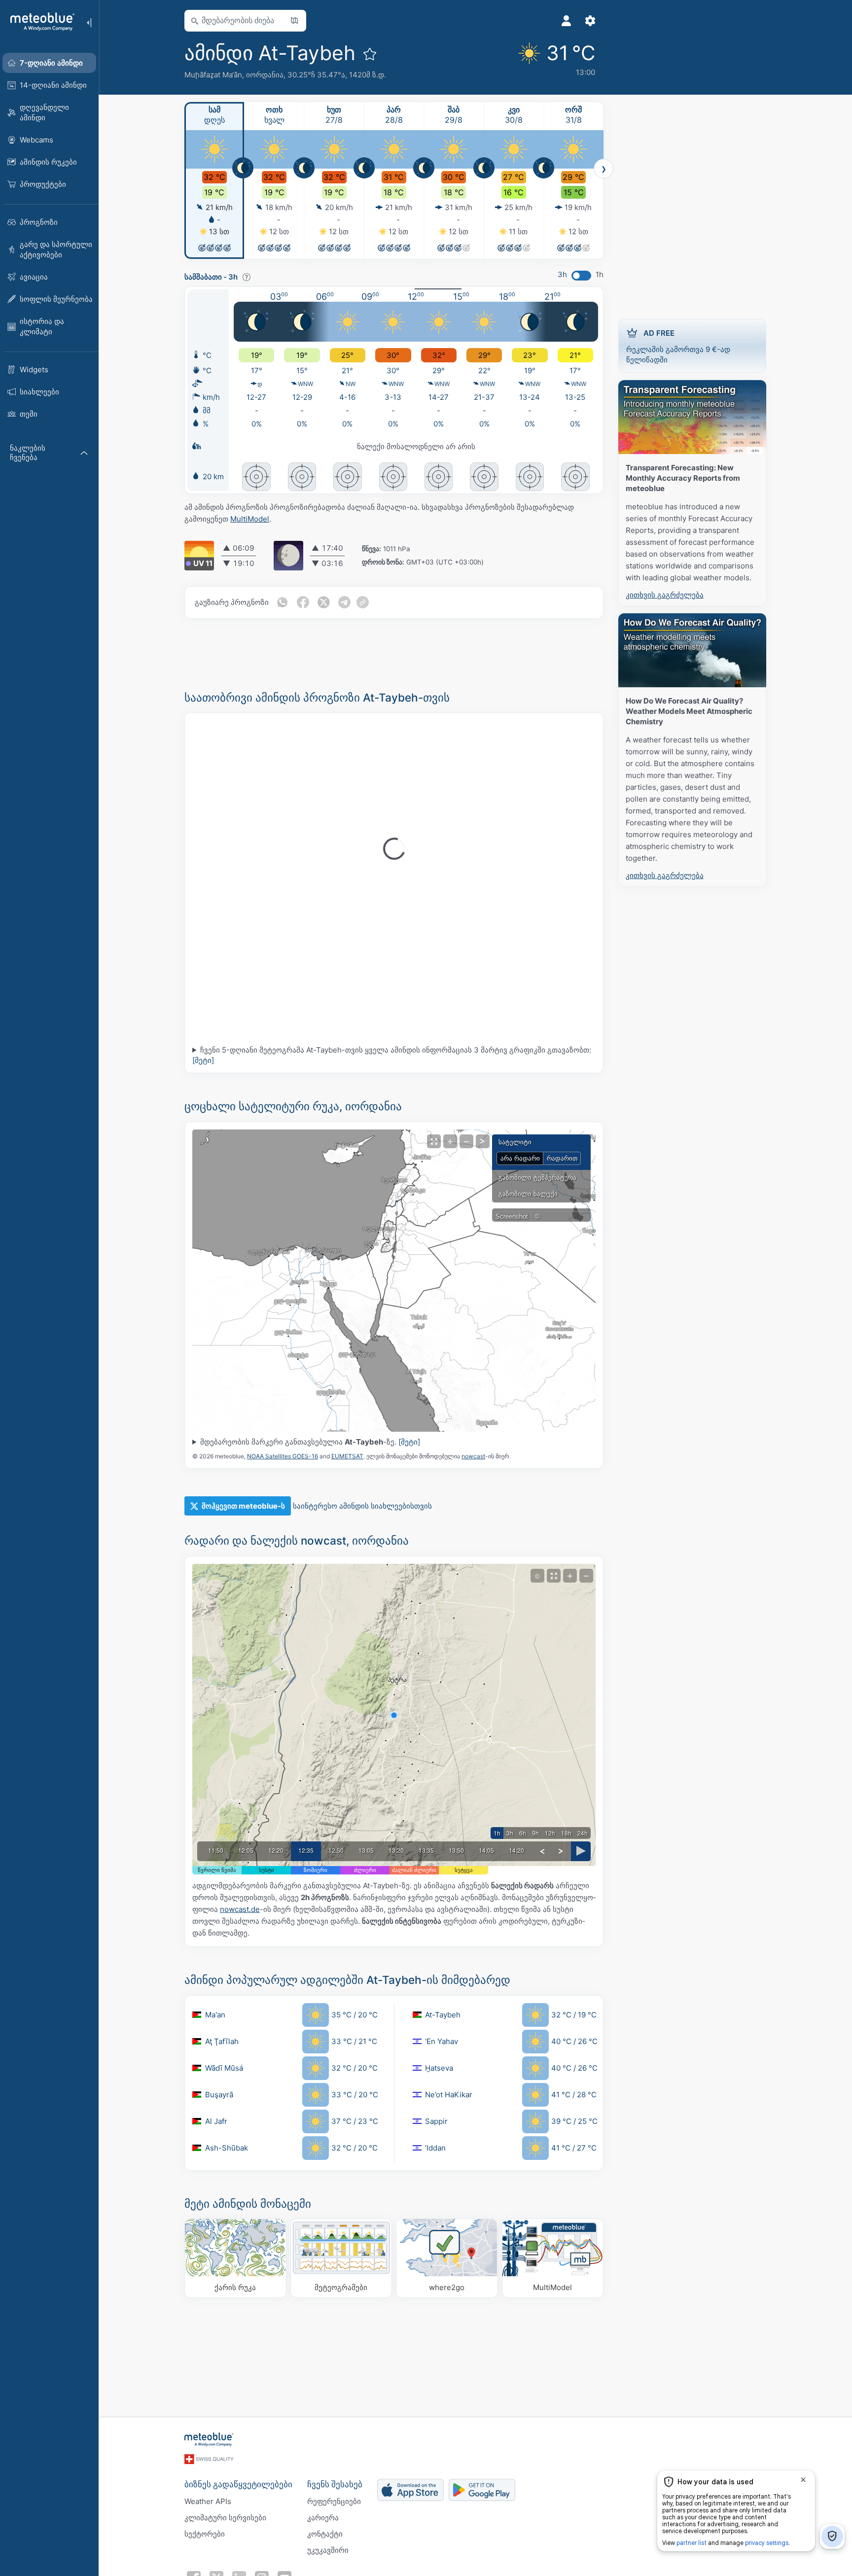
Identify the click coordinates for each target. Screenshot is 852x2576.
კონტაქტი (325, 2534)
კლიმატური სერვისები (225, 2518)
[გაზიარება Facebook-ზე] (303, 602)
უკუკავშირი (328, 2550)
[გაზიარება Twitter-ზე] (323, 602)
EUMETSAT (347, 1456)
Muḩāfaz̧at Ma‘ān (213, 75)
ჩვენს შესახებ (335, 2484)
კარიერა (323, 2518)
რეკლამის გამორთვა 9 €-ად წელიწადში (678, 346)
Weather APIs (208, 2501)
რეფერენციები (334, 2501)
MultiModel (250, 519)
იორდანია (265, 75)
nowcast (473, 1456)
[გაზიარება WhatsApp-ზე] (282, 602)
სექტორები (205, 2534)
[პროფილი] (567, 21)
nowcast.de (240, 1909)
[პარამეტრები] (590, 21)
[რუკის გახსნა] (294, 21)
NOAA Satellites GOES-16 (283, 1456)
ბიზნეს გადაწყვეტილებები (238, 2484)
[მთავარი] (39, 22)
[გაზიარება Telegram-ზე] (344, 602)
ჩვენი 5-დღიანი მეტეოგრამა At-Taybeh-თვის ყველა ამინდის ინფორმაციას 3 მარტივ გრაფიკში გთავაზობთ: (392, 1055)
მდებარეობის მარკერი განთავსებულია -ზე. (310, 1442)
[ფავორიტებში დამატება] (370, 54)
